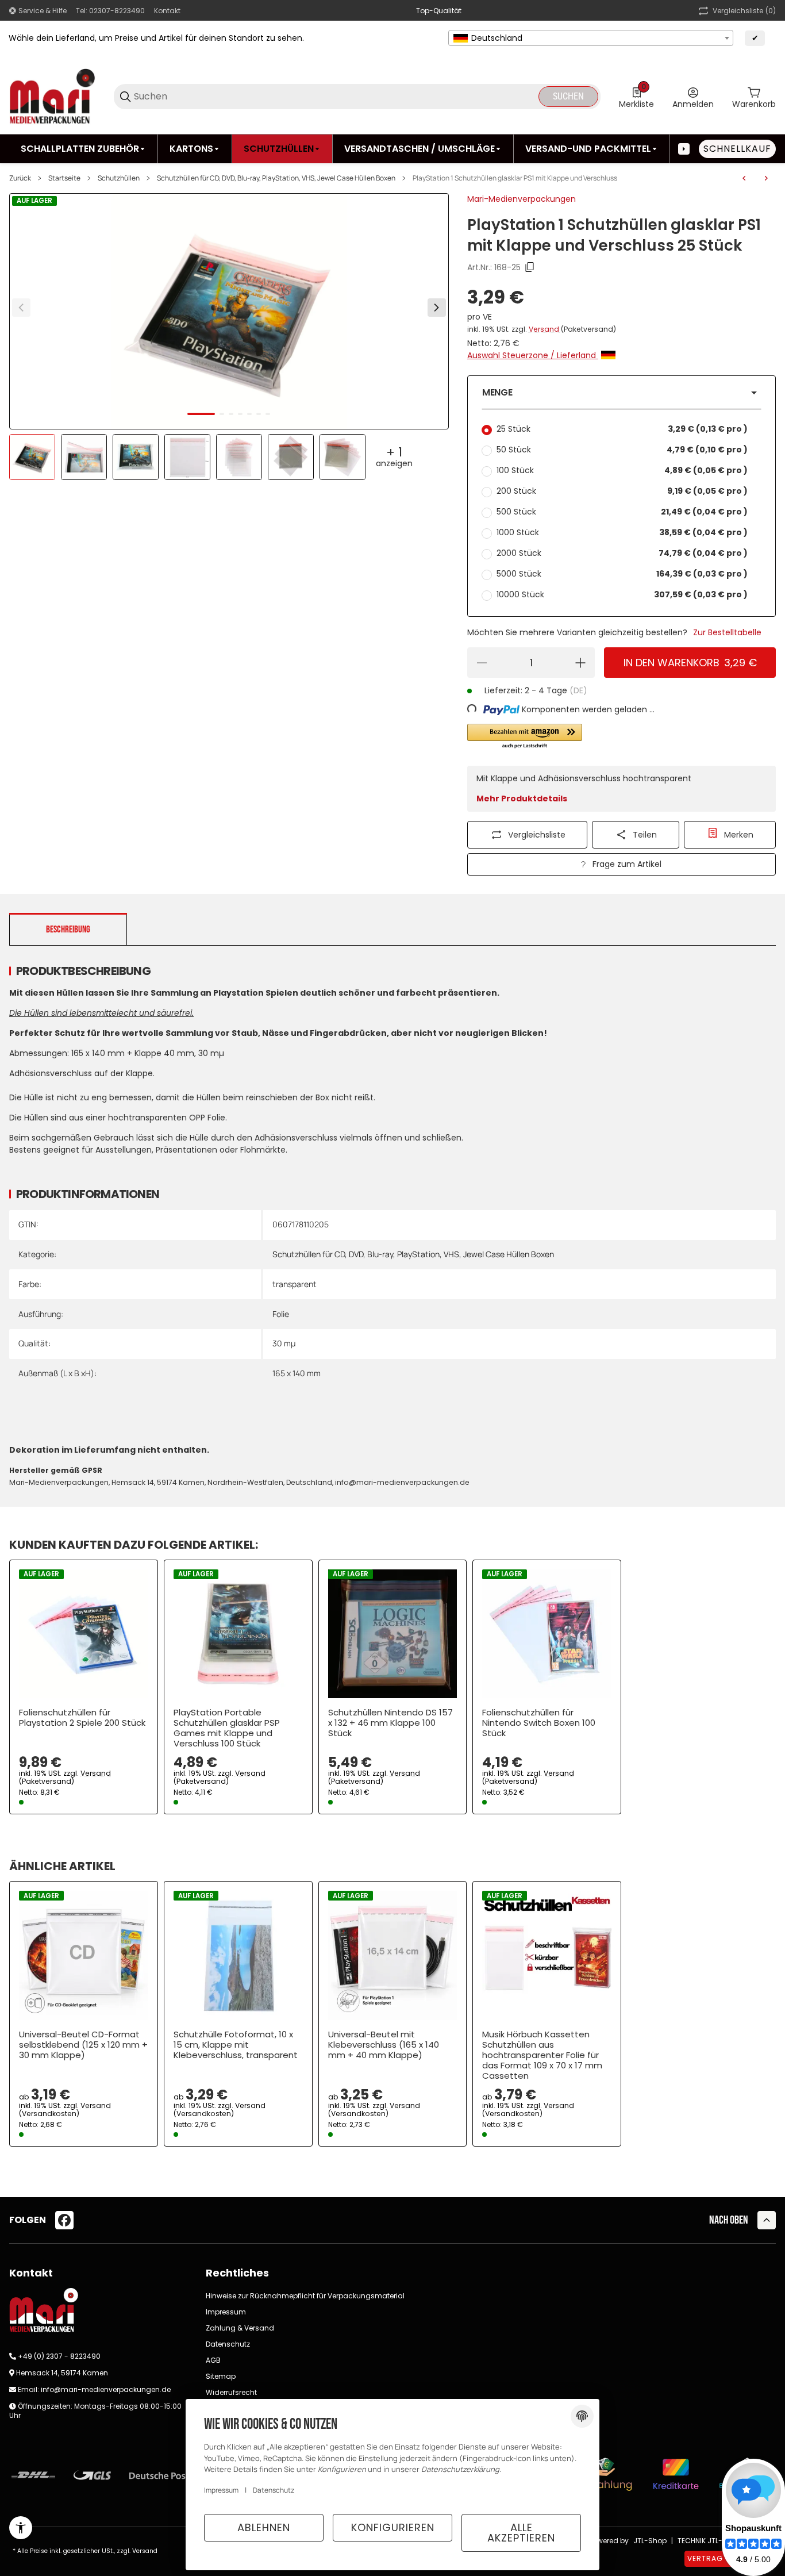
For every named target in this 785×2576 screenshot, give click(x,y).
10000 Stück (622, 594)
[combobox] (591, 38)
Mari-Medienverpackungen (522, 199)
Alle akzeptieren (521, 2533)
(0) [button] (744, 11)
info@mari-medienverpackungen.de (106, 2389)
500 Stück (622, 512)
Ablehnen (264, 2527)
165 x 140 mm (297, 1373)
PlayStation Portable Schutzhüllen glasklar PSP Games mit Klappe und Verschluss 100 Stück (227, 1728)
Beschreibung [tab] (68, 930)
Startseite (64, 178)
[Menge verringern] (482, 663)
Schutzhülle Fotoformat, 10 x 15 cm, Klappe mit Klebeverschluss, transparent (236, 2045)
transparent (295, 1284)
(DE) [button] (578, 690)
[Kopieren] (530, 267)
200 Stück (622, 491)
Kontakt (167, 11)
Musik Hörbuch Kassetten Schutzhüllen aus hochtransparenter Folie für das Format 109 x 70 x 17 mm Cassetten (542, 2055)
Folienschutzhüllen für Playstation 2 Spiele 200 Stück (82, 1718)
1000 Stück (622, 532)
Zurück (20, 178)
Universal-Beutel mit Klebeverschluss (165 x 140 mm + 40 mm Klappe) (384, 2045)
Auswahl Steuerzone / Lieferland (533, 355)
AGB (213, 2360)
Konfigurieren (393, 2527)
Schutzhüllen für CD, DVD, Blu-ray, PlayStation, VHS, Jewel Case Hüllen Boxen (276, 178)
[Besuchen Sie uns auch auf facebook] (64, 2220)
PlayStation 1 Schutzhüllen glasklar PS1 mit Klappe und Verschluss (515, 178)
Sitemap (221, 2376)
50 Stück (622, 450)
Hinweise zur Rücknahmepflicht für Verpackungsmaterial (305, 2296)
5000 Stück (622, 574)
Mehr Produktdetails (522, 798)
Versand (545, 329)
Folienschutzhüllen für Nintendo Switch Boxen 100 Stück (539, 1723)
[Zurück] (21, 308)
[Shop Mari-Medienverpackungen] (52, 96)
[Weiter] (437, 308)
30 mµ (284, 1343)
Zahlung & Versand (240, 2328)
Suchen (568, 96)
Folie (281, 1314)
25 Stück (622, 429)
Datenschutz (228, 2344)
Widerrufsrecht (231, 2392)
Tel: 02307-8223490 (110, 11)
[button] (622, 393)
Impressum (226, 2312)
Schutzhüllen (119, 178)
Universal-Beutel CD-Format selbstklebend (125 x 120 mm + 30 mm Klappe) (83, 2045)
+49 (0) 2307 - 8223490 (59, 2356)
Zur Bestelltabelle (727, 632)
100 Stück (622, 470)
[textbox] (591, 38)
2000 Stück (622, 553)
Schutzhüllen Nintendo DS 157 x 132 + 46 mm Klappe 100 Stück (390, 1723)
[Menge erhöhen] (580, 663)
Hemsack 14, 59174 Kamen (62, 2373)
